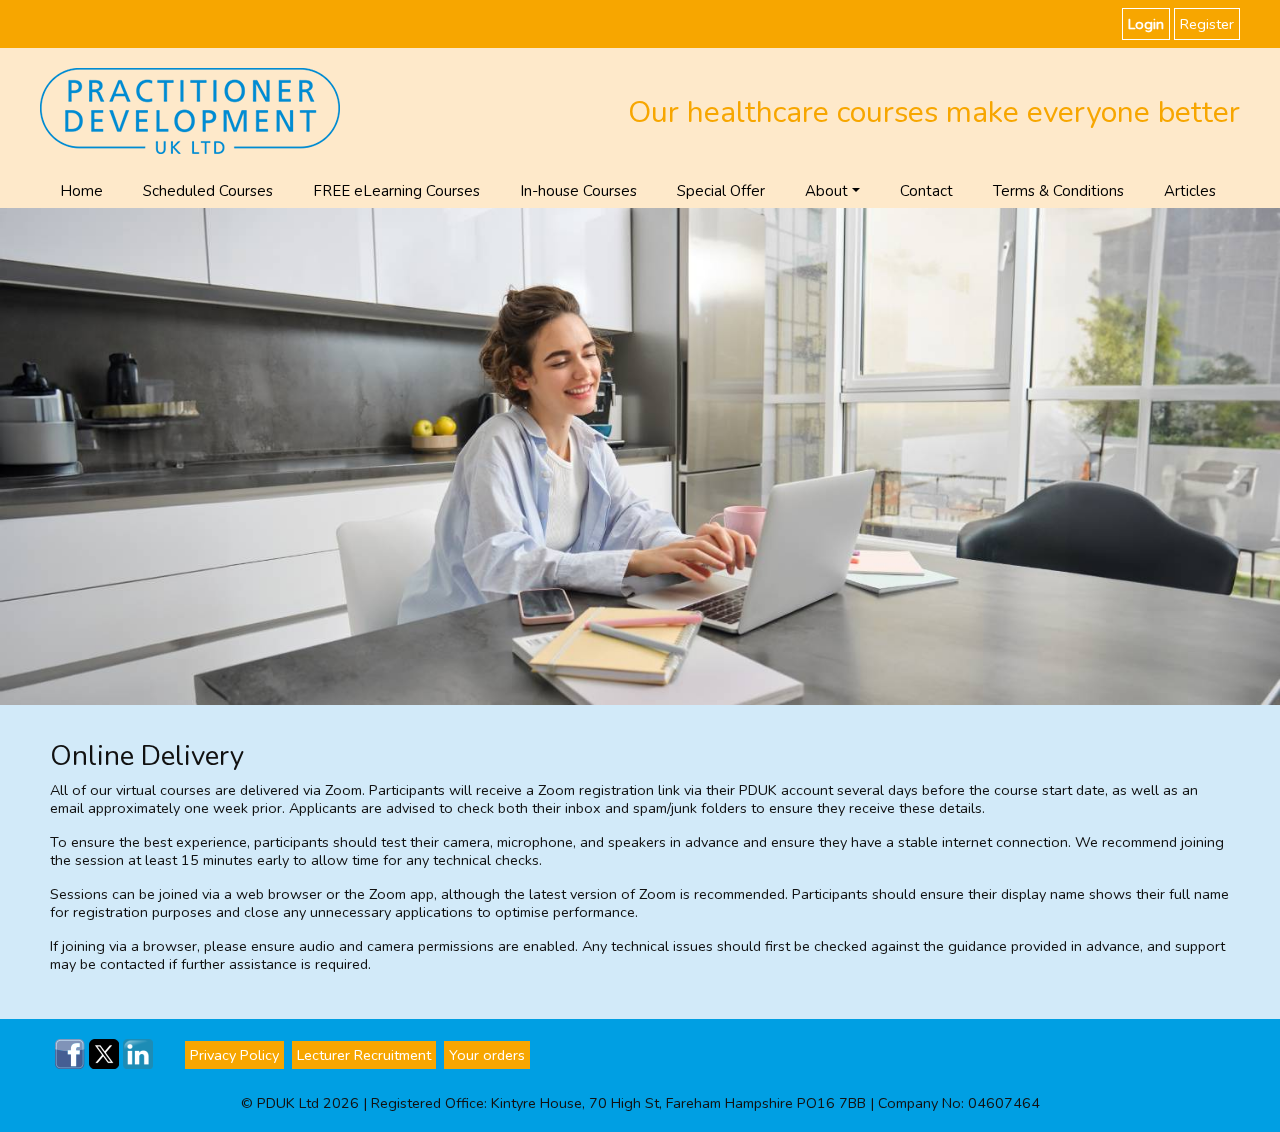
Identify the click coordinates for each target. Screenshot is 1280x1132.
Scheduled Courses (208, 191)
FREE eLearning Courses (396, 191)
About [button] (826, 191)
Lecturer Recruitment (364, 1055)
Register (1207, 24)
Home (81, 191)
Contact (926, 191)
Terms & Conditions (1058, 191)
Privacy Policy (234, 1055)
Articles (1190, 191)
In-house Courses (578, 191)
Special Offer (721, 191)
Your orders (487, 1055)
